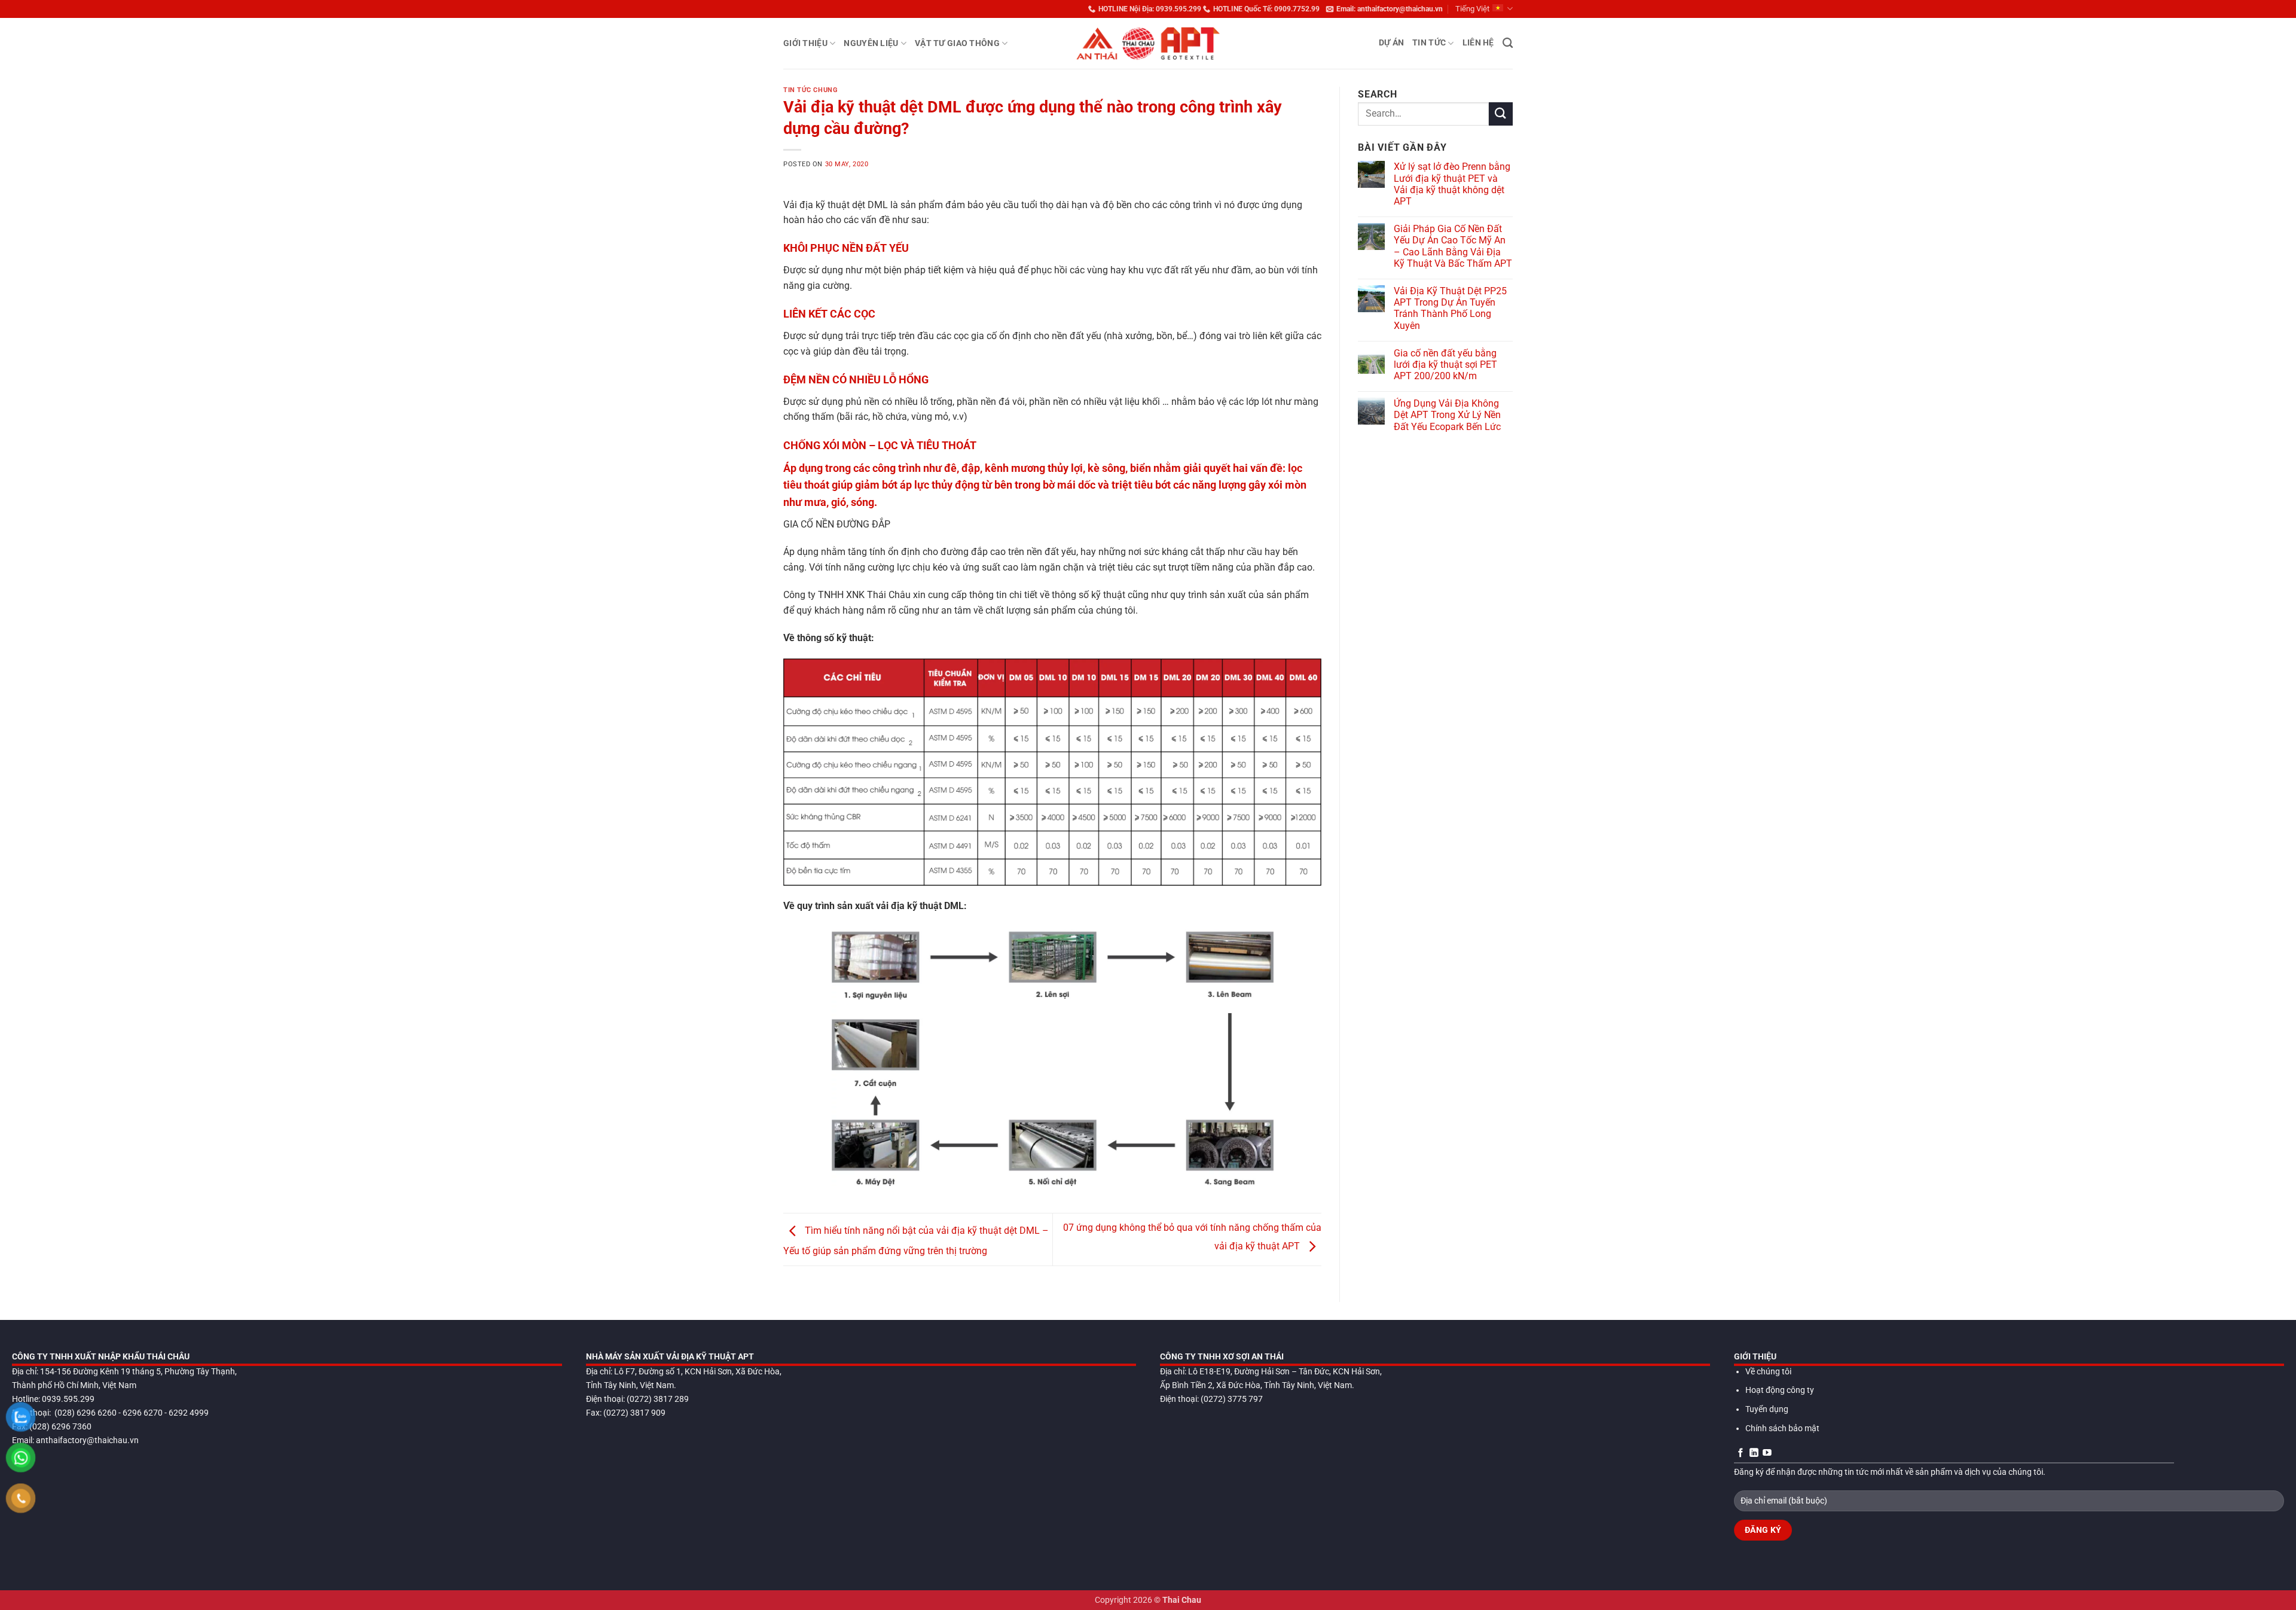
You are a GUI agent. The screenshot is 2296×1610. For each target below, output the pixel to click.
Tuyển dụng (1767, 1409)
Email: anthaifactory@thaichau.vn (1390, 9)
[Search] (1508, 43)
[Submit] (1501, 114)
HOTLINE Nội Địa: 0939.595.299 (1150, 9)
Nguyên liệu (871, 43)
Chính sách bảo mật (1782, 1428)
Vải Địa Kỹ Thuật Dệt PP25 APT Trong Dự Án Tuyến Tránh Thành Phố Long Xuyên (1450, 308)
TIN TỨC (1429, 43)
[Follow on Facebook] (1741, 1453)
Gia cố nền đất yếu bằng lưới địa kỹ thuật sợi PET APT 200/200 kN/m (1445, 365)
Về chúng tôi (1768, 1372)
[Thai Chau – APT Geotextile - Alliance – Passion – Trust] (1148, 43)
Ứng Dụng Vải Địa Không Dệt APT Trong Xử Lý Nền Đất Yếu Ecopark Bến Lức (1447, 415)
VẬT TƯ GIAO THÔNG (957, 43)
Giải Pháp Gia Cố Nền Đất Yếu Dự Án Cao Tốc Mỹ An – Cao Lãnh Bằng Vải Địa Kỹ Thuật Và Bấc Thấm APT (1453, 246)
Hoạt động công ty (1780, 1390)
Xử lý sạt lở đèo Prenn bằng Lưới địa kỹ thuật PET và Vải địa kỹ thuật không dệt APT (1452, 184)
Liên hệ (1478, 43)
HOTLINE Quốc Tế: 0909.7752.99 (1266, 9)
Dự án (1391, 43)
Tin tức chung (810, 90)
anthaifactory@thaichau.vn (87, 1440)
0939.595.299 (68, 1399)
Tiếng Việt (1472, 9)
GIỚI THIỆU (805, 43)
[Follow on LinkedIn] (1754, 1453)
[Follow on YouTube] (1767, 1453)
